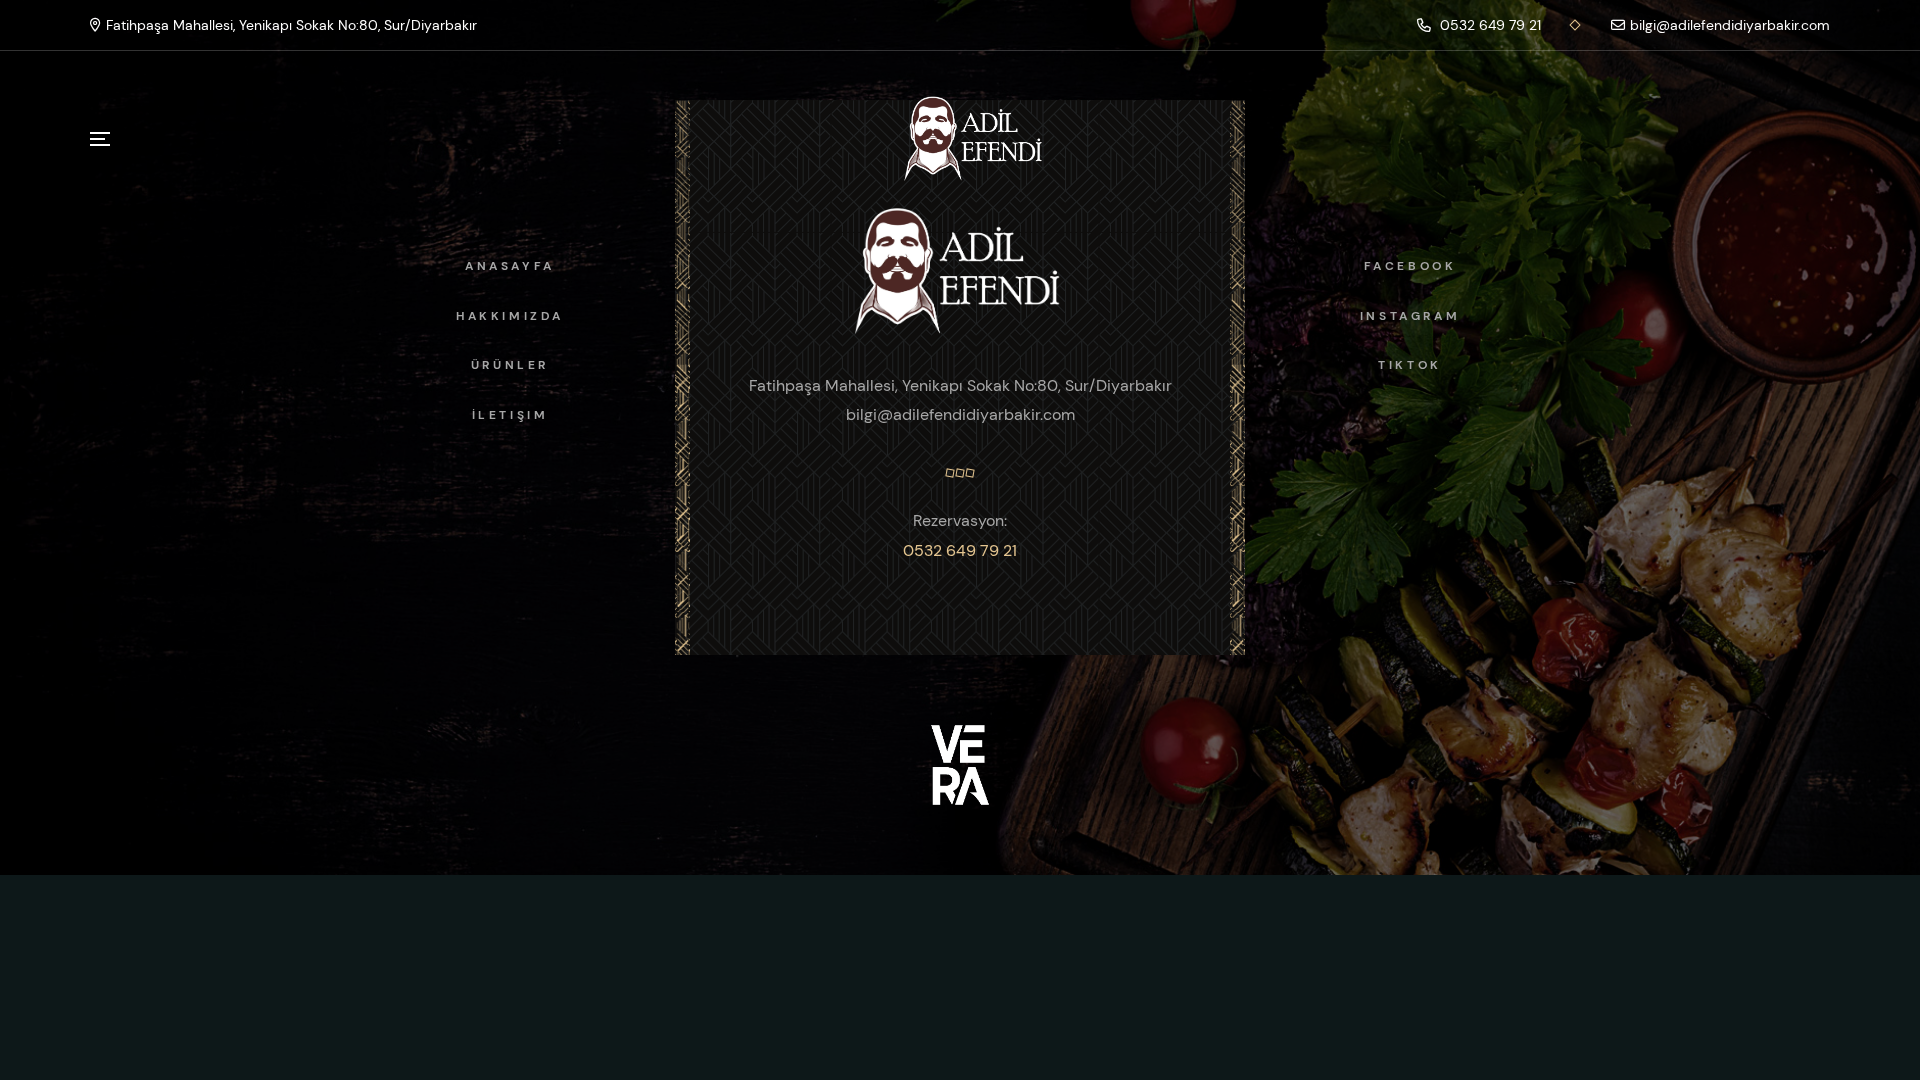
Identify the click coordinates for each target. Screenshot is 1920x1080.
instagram (1410, 316)
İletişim (510, 415)
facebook (1410, 266)
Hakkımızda (510, 316)
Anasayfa (510, 266)
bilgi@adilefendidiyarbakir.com (1730, 25)
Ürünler (510, 365)
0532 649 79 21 (1488, 25)
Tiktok (1410, 365)
